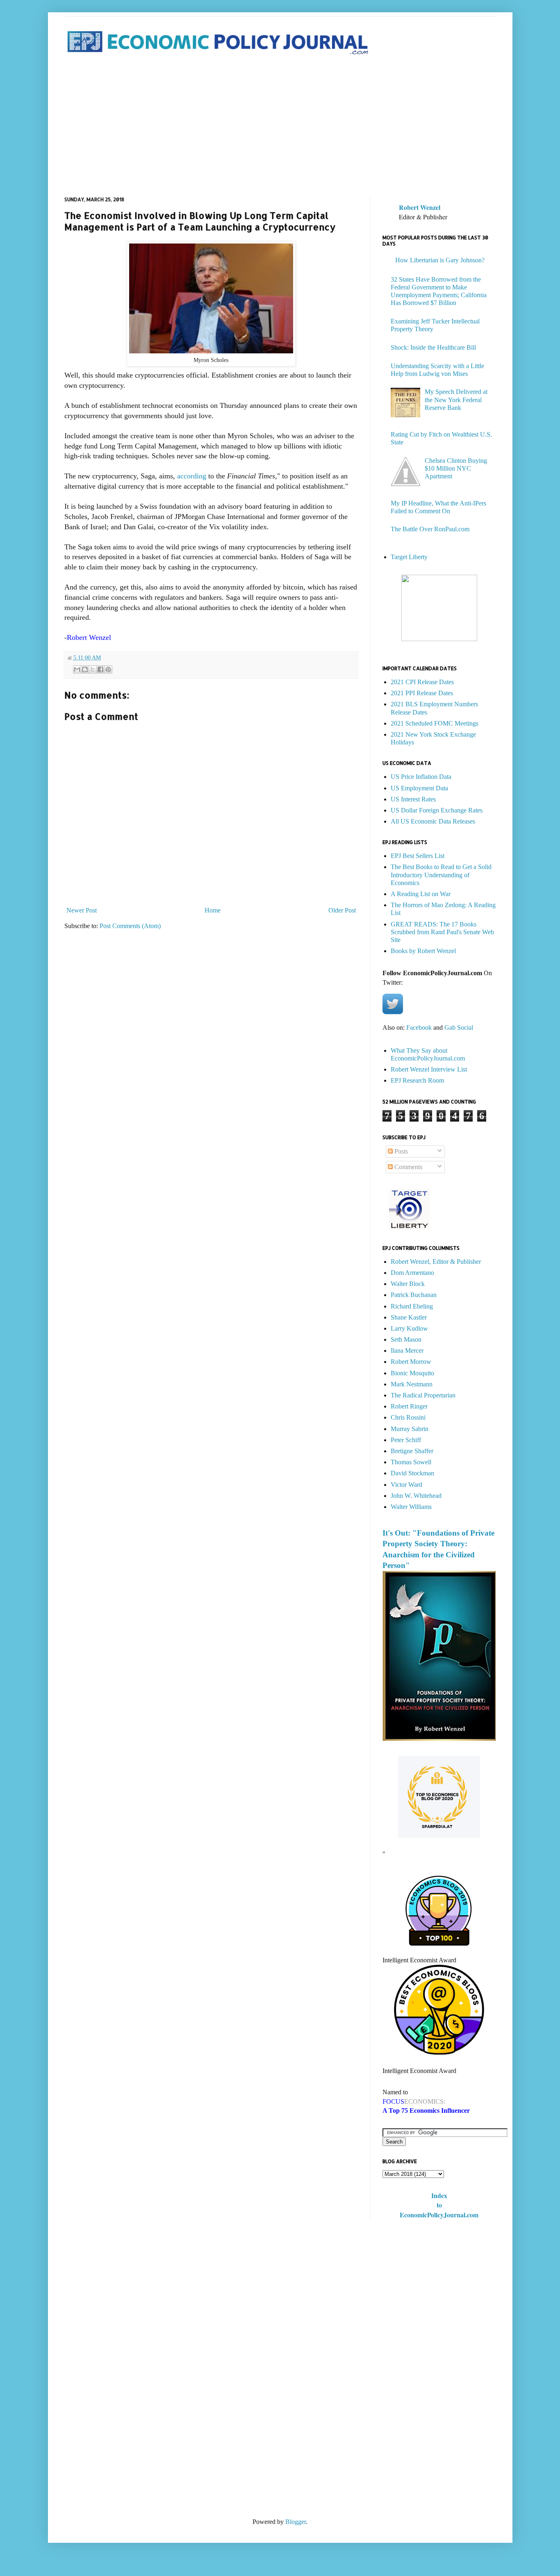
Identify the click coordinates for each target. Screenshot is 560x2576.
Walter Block (408, 1284)
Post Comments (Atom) (130, 926)
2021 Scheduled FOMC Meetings (435, 723)
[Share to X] (93, 669)
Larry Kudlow (409, 1328)
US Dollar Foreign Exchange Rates (437, 810)
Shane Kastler (409, 1317)
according (192, 476)
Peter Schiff (406, 1440)
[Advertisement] (280, 127)
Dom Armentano (412, 1273)
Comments (407, 1167)
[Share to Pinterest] (108, 669)
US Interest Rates (413, 799)
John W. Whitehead (416, 1496)
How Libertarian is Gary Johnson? (440, 260)
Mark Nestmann (412, 1384)
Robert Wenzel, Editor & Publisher (436, 1262)
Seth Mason (406, 1339)
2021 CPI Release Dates (422, 682)
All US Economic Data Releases (433, 821)
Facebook (419, 1027)
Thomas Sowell (411, 1462)
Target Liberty (409, 557)
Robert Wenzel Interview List (429, 1069)
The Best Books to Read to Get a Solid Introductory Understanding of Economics (441, 875)
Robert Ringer (409, 1406)
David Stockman (412, 1473)
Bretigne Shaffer (412, 1451)
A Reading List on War (421, 894)
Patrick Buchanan (414, 1295)
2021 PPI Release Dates (422, 693)
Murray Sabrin (410, 1429)
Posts (400, 1151)
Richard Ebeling (412, 1306)
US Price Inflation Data (421, 777)
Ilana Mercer (407, 1351)
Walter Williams (411, 1507)
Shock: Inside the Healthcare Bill (433, 347)
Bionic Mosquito (412, 1373)
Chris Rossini (408, 1417)
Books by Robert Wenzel (423, 951)
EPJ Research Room (417, 1080)
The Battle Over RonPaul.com (430, 529)
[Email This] (77, 669)
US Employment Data (419, 788)
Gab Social (459, 1027)
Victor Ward (406, 1485)
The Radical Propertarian (423, 1395)
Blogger (296, 2522)
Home (213, 910)
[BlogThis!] (85, 669)
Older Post (342, 910)
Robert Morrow (411, 1362)
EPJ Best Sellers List (418, 856)
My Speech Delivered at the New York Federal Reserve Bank (456, 399)
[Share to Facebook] (100, 669)
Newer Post (82, 910)
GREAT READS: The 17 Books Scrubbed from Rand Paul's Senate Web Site (442, 932)
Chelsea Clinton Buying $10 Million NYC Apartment (456, 468)
